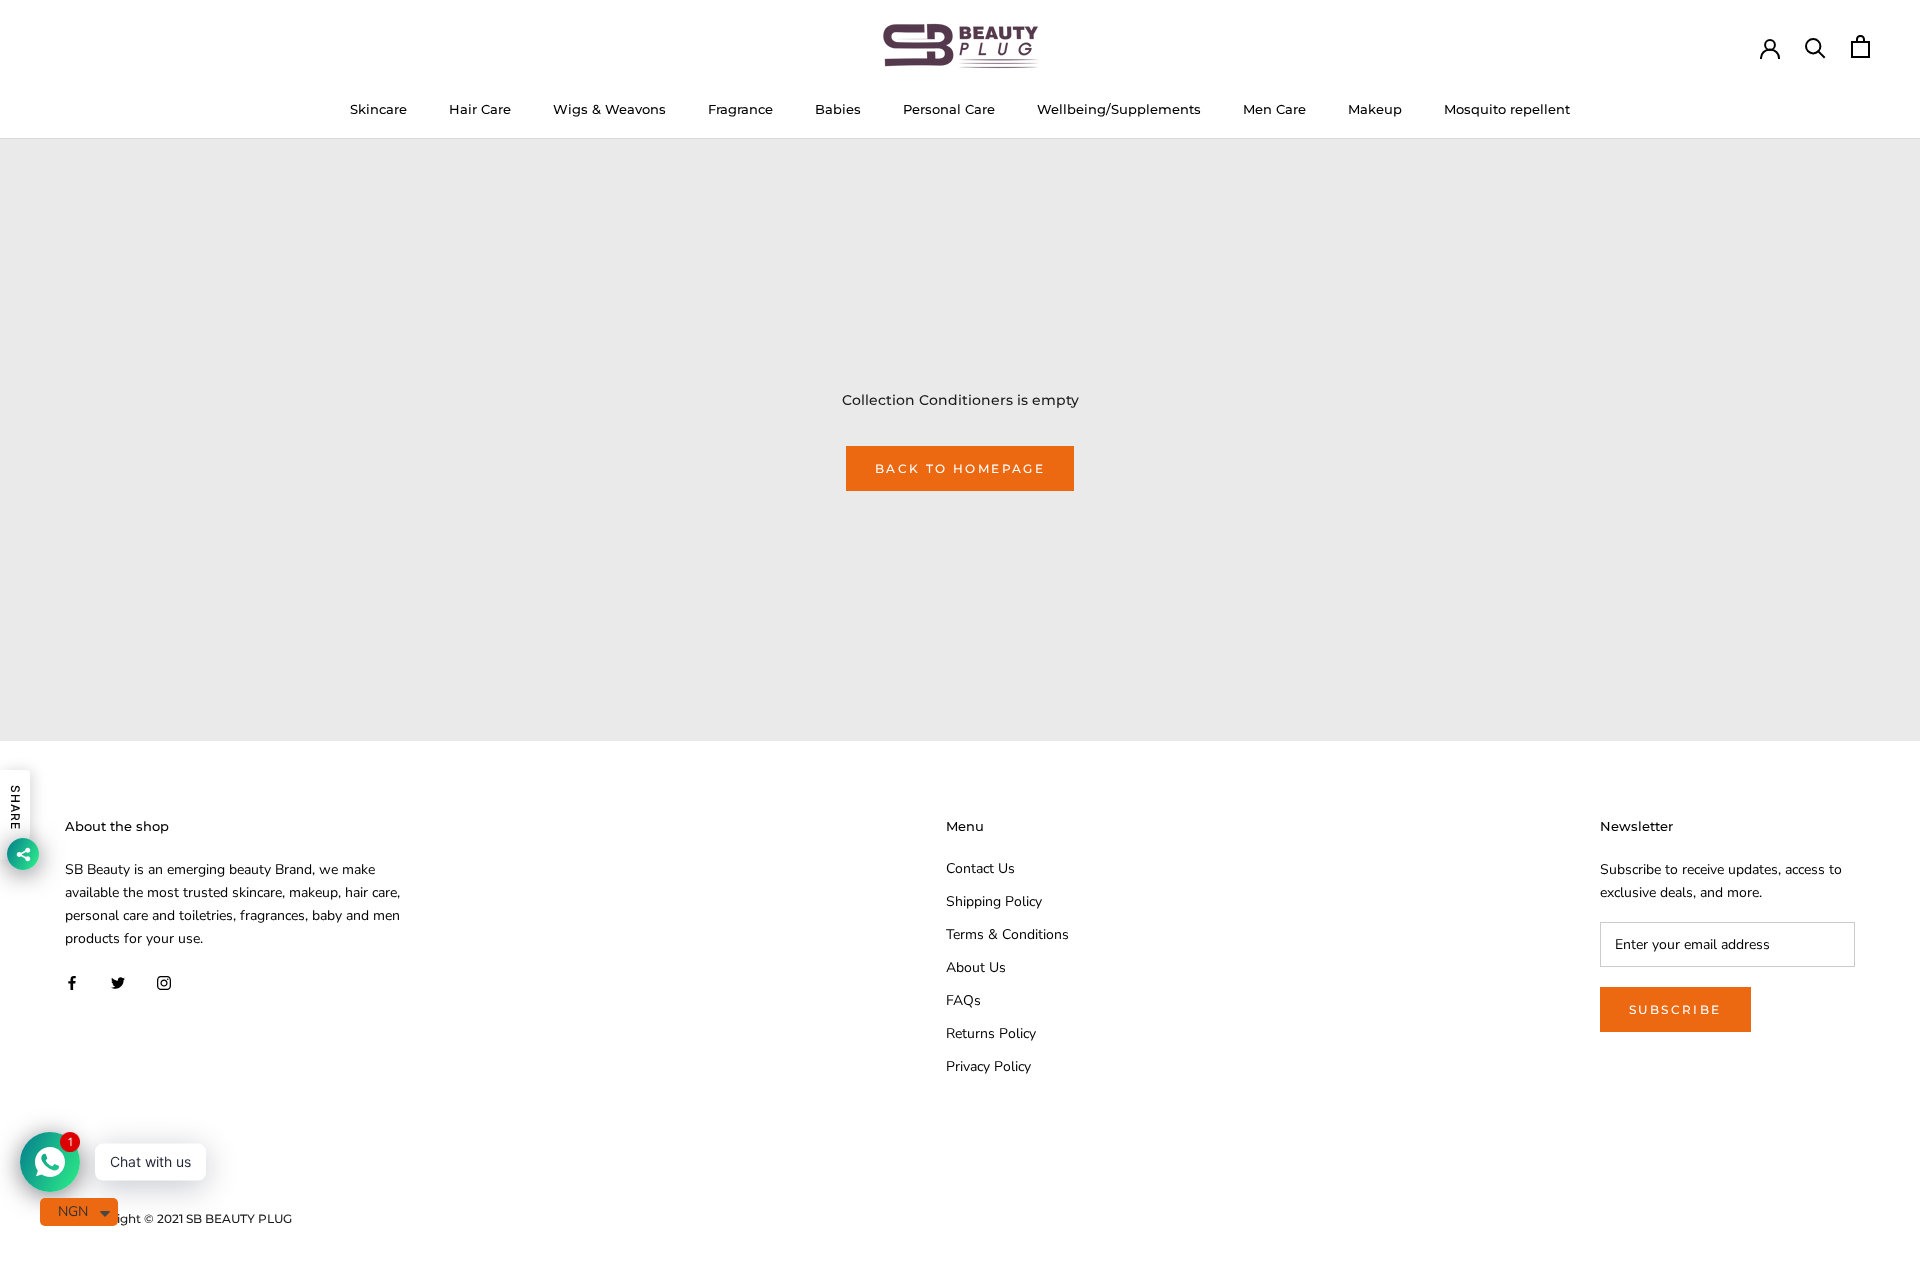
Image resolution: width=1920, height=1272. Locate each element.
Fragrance (740, 109)
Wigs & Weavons (609, 109)
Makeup (1375, 109)
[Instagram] (164, 981)
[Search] (1815, 46)
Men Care (1274, 109)
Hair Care (480, 109)
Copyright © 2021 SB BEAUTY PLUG (186, 1218)
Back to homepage (960, 468)
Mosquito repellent (1507, 109)
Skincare (378, 109)
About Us (976, 967)
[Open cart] (1860, 46)
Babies (838, 109)
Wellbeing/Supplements (1119, 109)
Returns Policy (991, 1033)
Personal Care (949, 109)
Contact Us (980, 868)
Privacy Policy (988, 1066)
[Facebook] (72, 981)
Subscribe (1675, 1009)
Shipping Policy (994, 901)
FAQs (963, 1000)
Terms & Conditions (1007, 934)
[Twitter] (118, 981)
